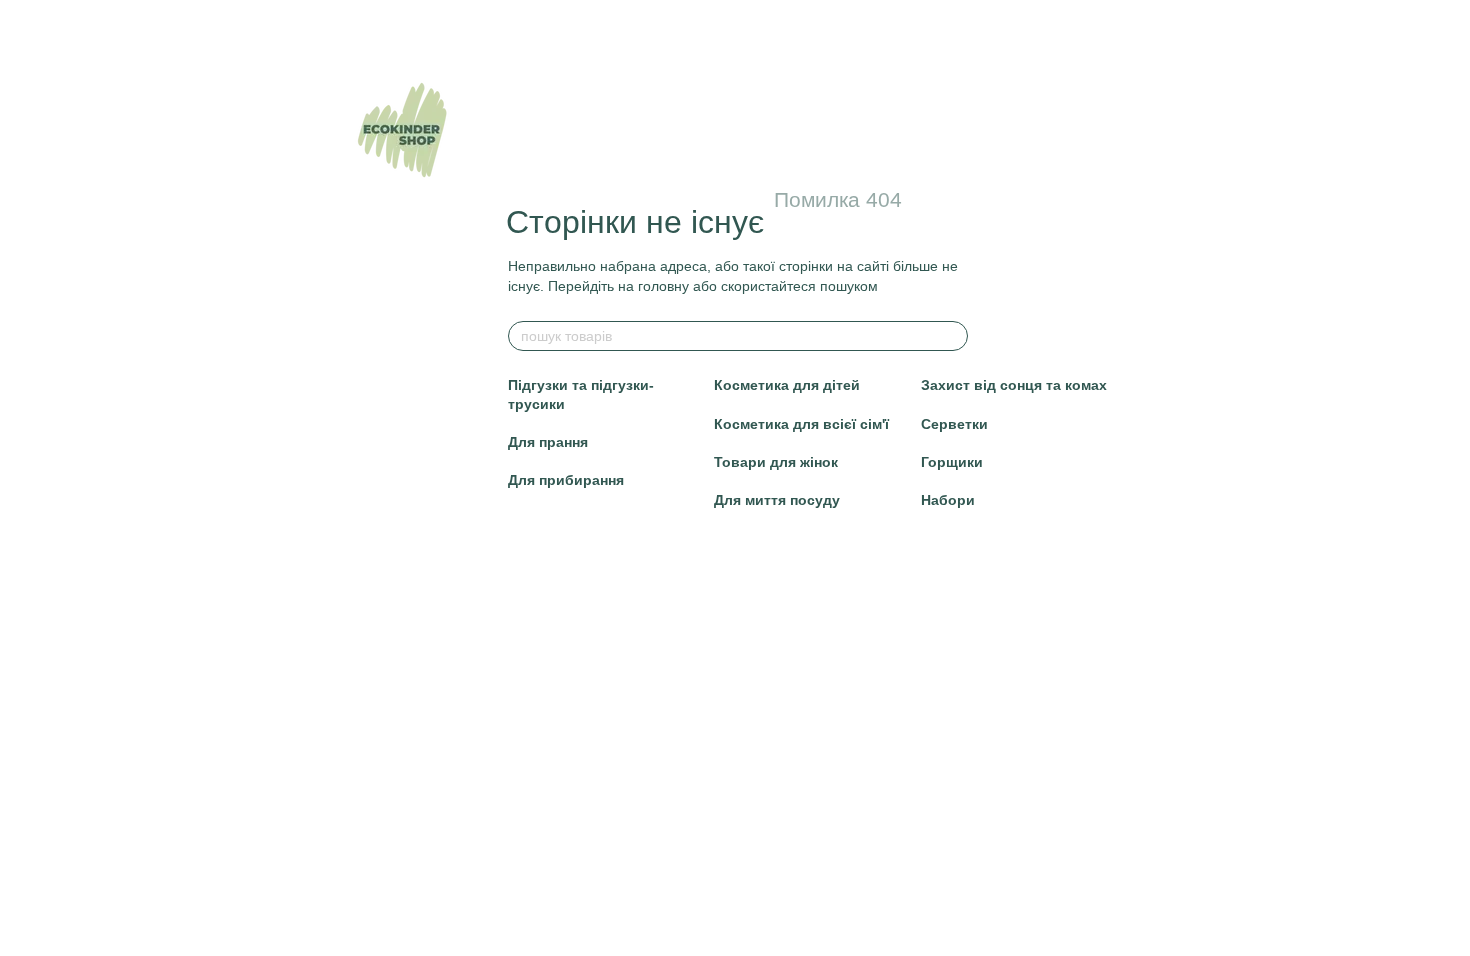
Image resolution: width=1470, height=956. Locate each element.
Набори (948, 500)
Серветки (954, 424)
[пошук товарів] (952, 336)
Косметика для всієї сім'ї (801, 424)
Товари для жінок (776, 462)
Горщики (952, 462)
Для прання (548, 442)
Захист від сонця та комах (1014, 385)
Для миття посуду (777, 500)
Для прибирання (566, 480)
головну (663, 286)
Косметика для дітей (787, 385)
